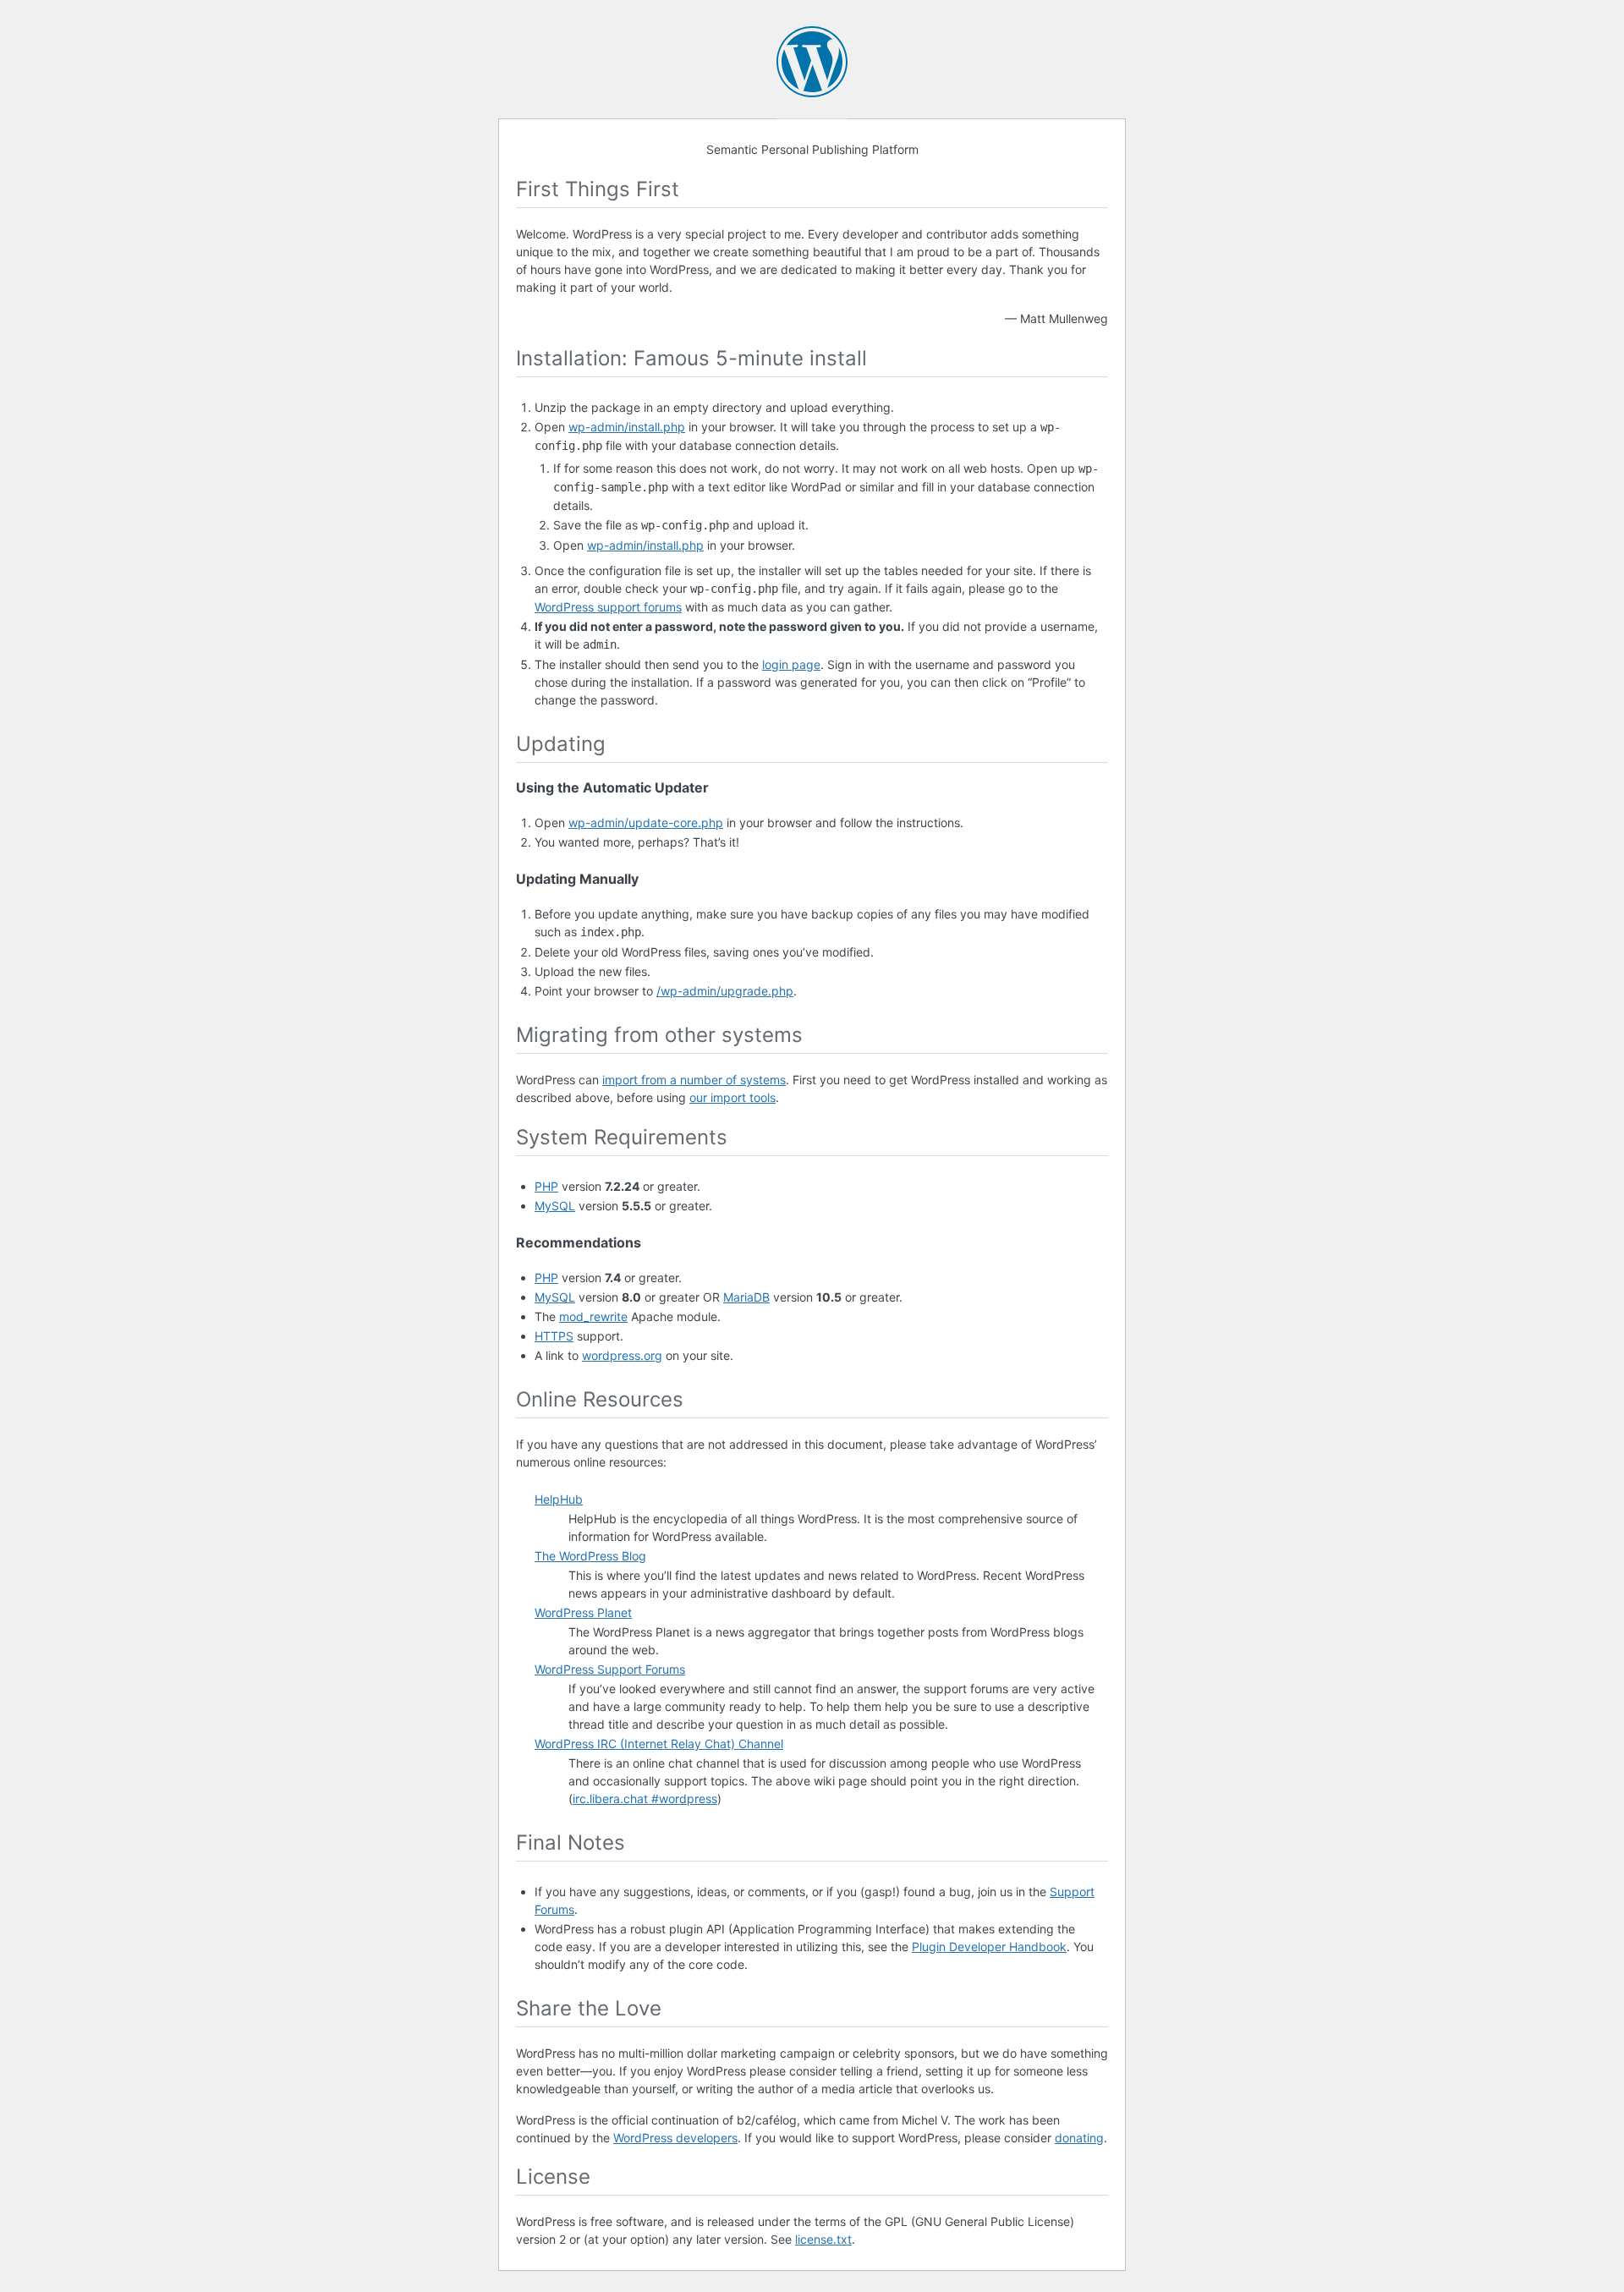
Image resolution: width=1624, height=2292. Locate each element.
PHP (546, 1186)
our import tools (732, 1097)
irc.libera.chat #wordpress (645, 1799)
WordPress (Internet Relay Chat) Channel (659, 1744)
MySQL (555, 1206)
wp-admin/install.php (627, 427)
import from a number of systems (694, 1080)
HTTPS (554, 1336)
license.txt (823, 2239)
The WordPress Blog (590, 1556)
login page (791, 664)
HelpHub (559, 1499)
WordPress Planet (583, 1612)
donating (1079, 2138)
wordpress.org (622, 1355)
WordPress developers (675, 2138)
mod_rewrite (593, 1316)
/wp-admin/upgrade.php (725, 991)
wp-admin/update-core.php (646, 822)
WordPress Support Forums (610, 1669)
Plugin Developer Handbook (989, 1947)
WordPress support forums (608, 607)
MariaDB (746, 1297)
